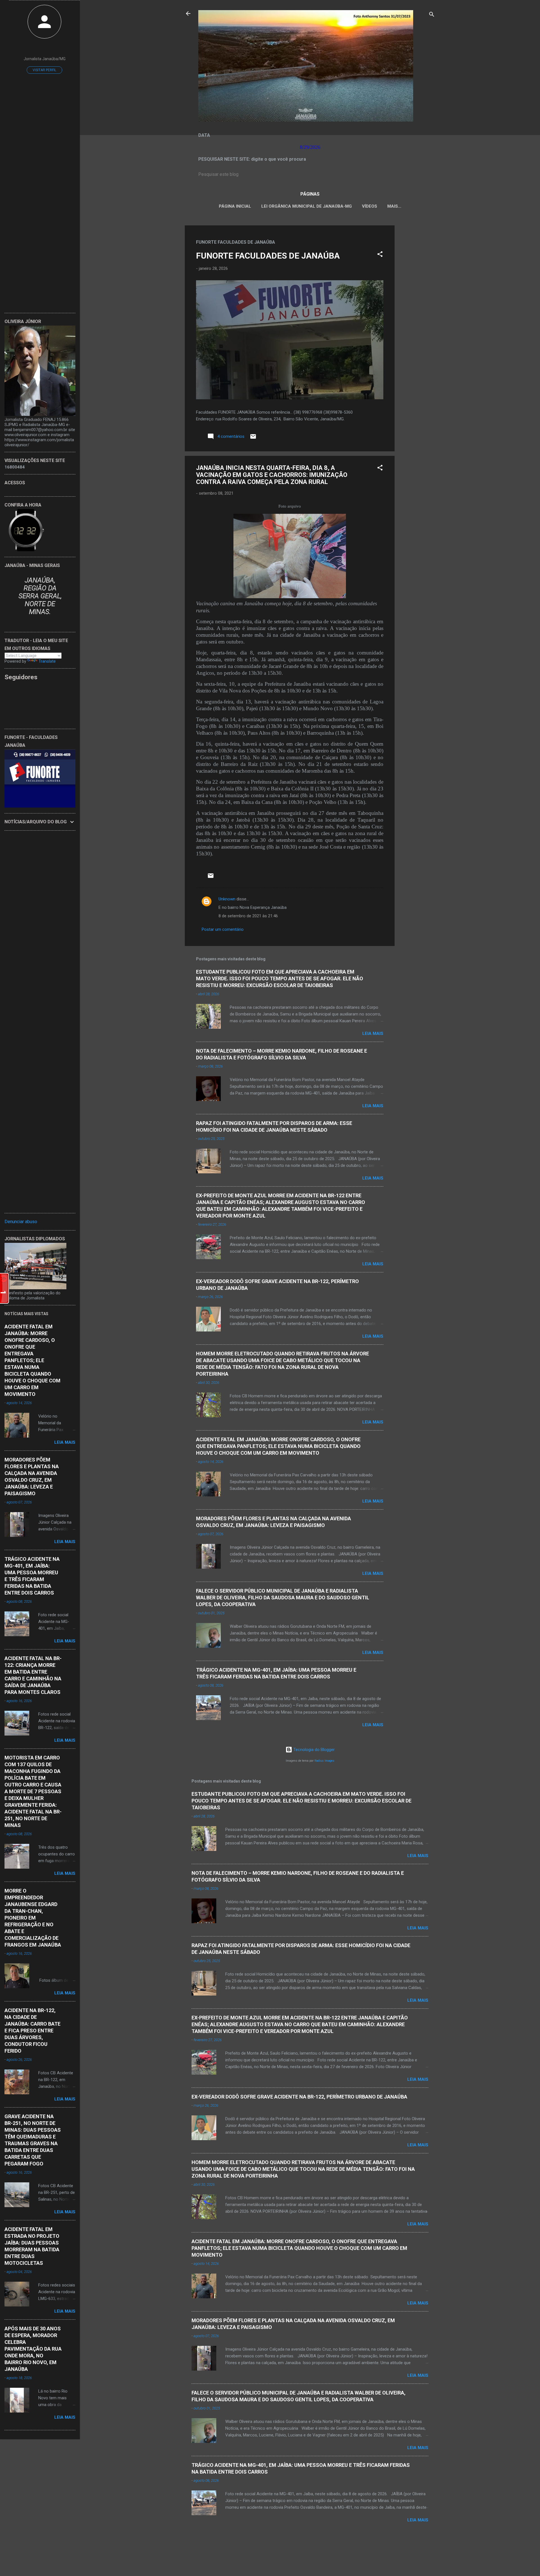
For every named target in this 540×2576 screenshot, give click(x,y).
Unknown (227, 899)
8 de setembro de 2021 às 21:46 (248, 916)
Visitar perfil (44, 70)
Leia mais (373, 1033)
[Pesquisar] (432, 15)
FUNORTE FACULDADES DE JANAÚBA (268, 256)
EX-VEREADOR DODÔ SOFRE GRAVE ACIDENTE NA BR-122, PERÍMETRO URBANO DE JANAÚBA (299, 2097)
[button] (380, 255)
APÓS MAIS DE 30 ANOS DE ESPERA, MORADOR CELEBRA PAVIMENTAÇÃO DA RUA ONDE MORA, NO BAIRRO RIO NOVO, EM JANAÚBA (33, 2349)
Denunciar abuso (21, 1222)
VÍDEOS (370, 206)
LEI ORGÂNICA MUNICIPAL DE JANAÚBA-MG (307, 206)
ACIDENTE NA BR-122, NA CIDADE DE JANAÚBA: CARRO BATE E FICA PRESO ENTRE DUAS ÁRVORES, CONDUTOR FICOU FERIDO (32, 2031)
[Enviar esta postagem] (253, 438)
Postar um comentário (223, 929)
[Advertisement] (417, 310)
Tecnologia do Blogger (313, 1750)
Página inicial (235, 206)
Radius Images (324, 1761)
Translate (47, 661)
